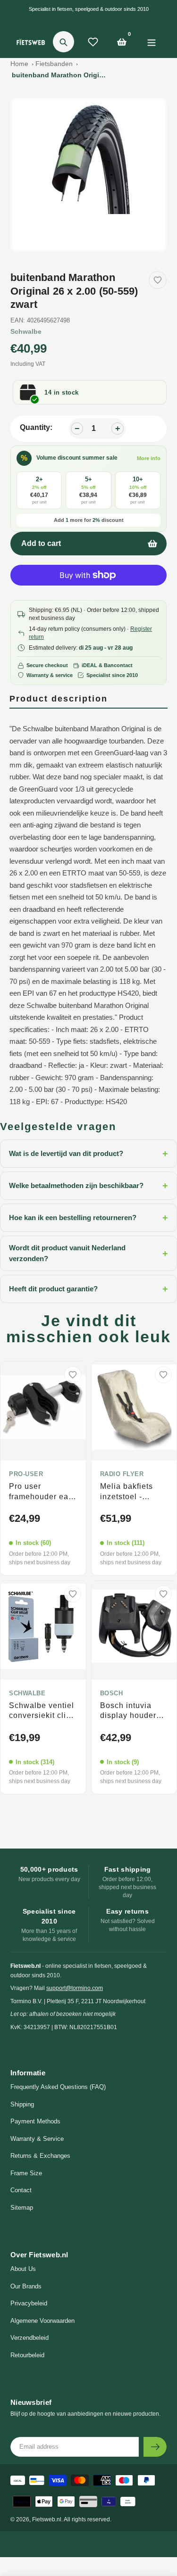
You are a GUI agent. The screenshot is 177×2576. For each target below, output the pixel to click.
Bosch (112, 1693)
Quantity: (36, 427)
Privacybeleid (29, 2303)
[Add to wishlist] (158, 280)
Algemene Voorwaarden (42, 2321)
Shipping (22, 2104)
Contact (21, 2190)
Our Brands (26, 2286)
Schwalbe (26, 331)
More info (149, 458)
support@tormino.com (75, 1988)
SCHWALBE (27, 1693)
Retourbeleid (27, 2355)
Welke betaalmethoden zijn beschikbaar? (88, 1186)
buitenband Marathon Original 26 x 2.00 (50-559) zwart (59, 75)
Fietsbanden (54, 64)
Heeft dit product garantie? (88, 1289)
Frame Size (26, 2173)
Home (19, 64)
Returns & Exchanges (40, 2156)
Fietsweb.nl (47, 2519)
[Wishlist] (93, 42)
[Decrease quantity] (77, 429)
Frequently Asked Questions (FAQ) (58, 2087)
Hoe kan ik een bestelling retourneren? (88, 1218)
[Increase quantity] (118, 429)
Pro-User (26, 1474)
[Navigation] (151, 42)
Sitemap (22, 2208)
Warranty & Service (37, 2139)
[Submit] (155, 2447)
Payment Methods (35, 2121)
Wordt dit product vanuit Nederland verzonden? (88, 1253)
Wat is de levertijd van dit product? (88, 1154)
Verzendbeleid (29, 2338)
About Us (23, 2269)
